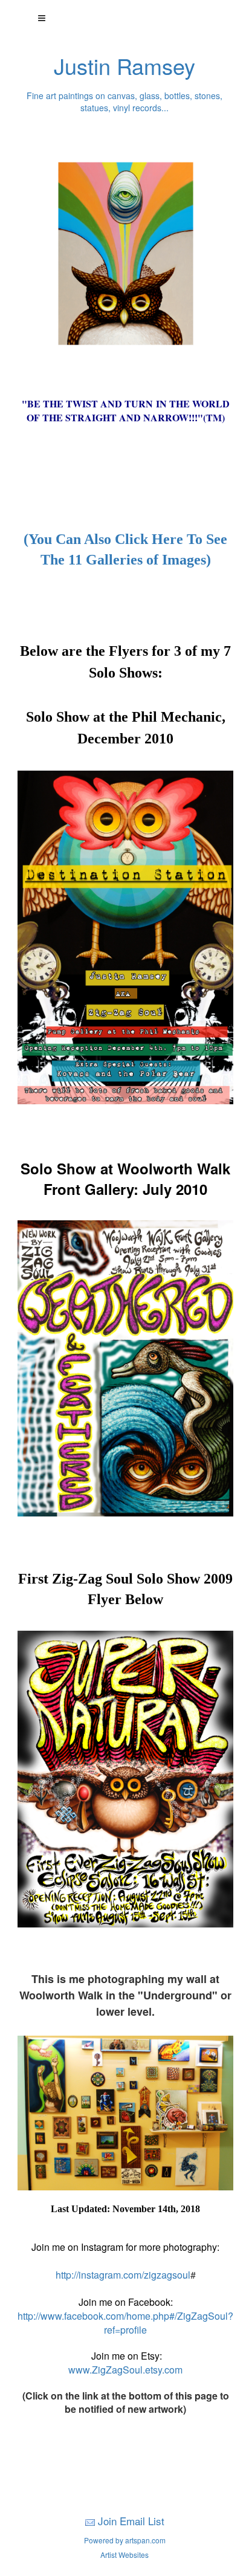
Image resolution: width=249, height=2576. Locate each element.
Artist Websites (124, 2555)
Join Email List (131, 2521)
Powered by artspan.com (125, 2540)
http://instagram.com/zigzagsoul (123, 2275)
